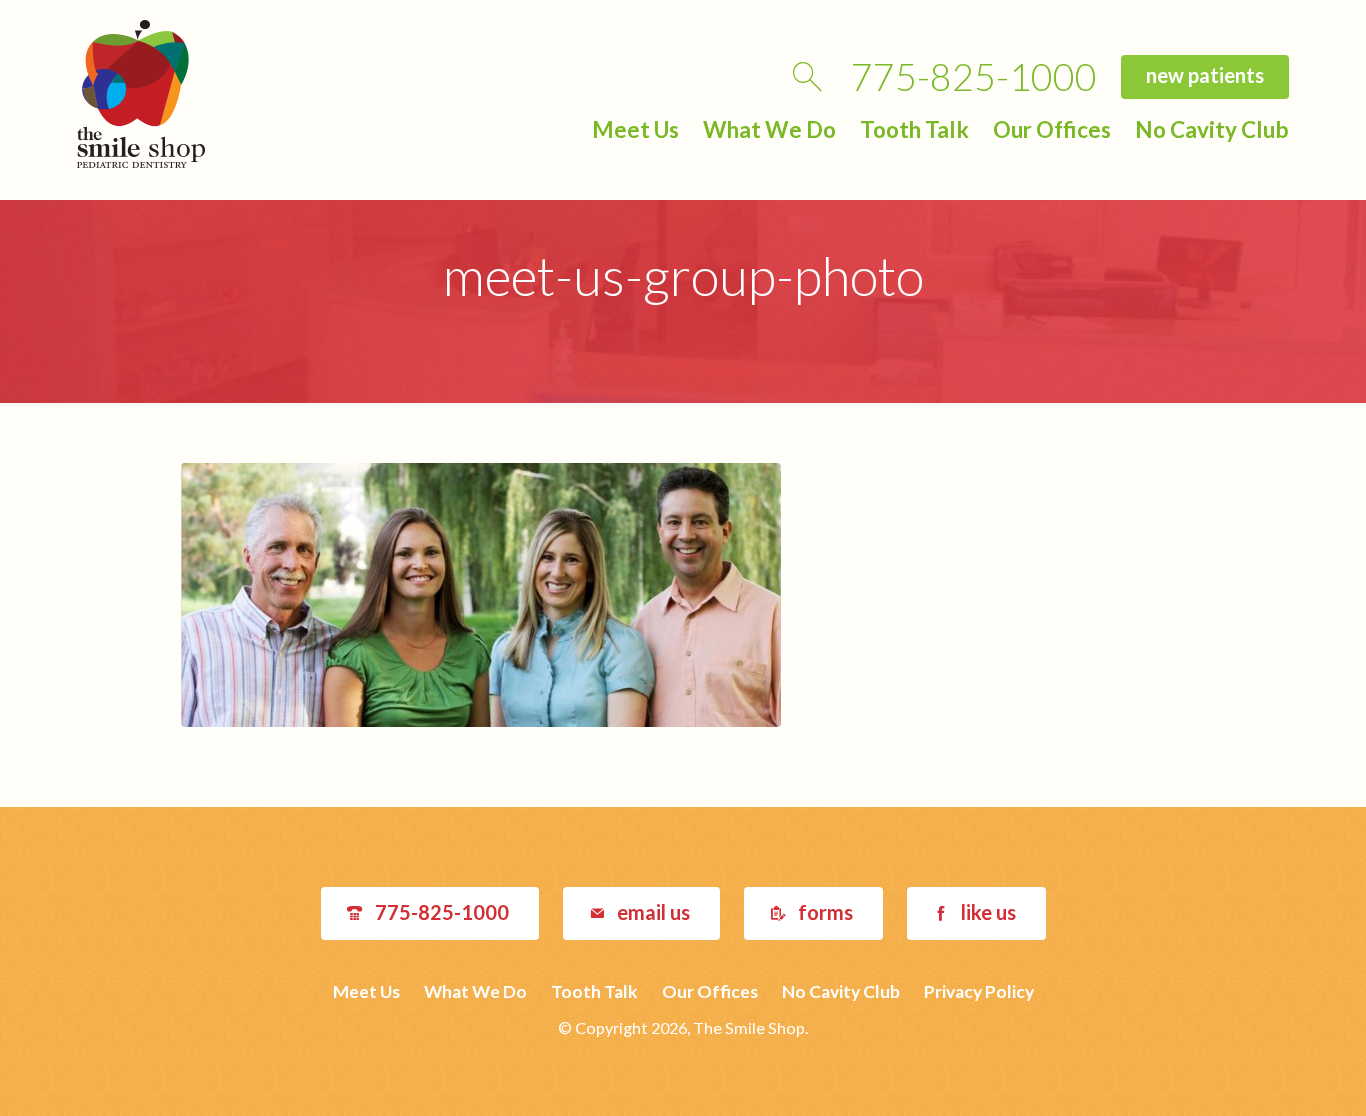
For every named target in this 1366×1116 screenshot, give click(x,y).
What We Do (769, 129)
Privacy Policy (979, 991)
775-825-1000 (974, 76)
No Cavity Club (1212, 129)
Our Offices (1052, 129)
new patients (1205, 75)
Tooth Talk (914, 129)
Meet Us (635, 129)
